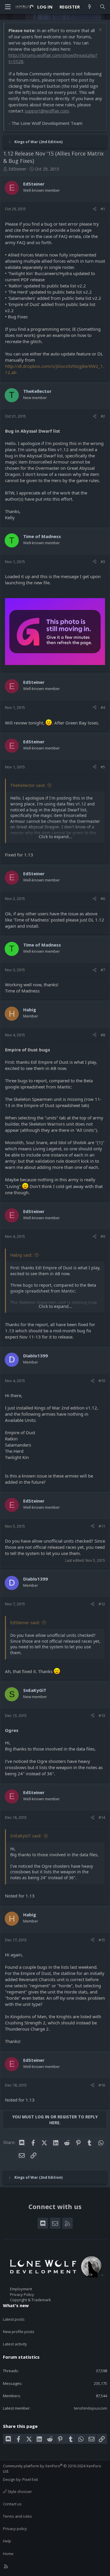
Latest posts (14, 2319)
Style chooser (19, 2491)
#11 (102, 1526)
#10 (102, 1381)
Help (7, 2541)
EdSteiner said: (25, 1623)
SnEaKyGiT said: (26, 1836)
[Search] (103, 7)
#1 (103, 209)
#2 (103, 416)
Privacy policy (15, 2529)
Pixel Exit (30, 2479)
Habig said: (21, 1255)
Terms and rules (17, 2516)
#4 (103, 707)
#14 (102, 1817)
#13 (102, 1715)
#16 (102, 2085)
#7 (103, 970)
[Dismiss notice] (100, 30)
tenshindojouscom (90, 2408)
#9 (103, 1236)
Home (8, 2554)
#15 (102, 1940)
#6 (103, 899)
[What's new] (90, 7)
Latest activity (15, 2344)
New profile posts (19, 2332)
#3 (103, 562)
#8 (103, 1035)
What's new (16, 2305)
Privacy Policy (22, 2294)
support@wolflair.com (47, 111)
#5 (103, 767)
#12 (102, 1604)
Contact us (12, 2504)
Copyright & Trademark (31, 2300)
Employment (21, 2289)
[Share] (95, 209)
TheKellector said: (28, 785)
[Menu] (8, 7)
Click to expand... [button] (55, 837)
